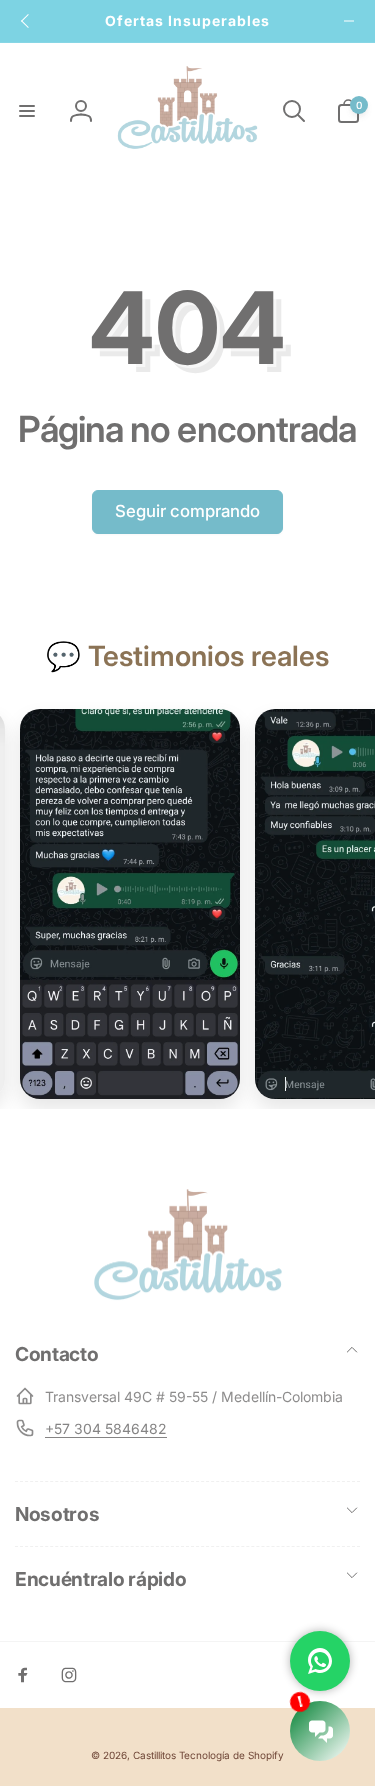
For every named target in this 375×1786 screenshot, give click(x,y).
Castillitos (154, 1755)
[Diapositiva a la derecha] (349, 21)
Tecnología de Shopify (231, 1755)
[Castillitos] (188, 1298)
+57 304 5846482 (106, 1428)
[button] (27, 111)
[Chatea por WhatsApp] (320, 1661)
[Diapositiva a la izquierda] (26, 21)
